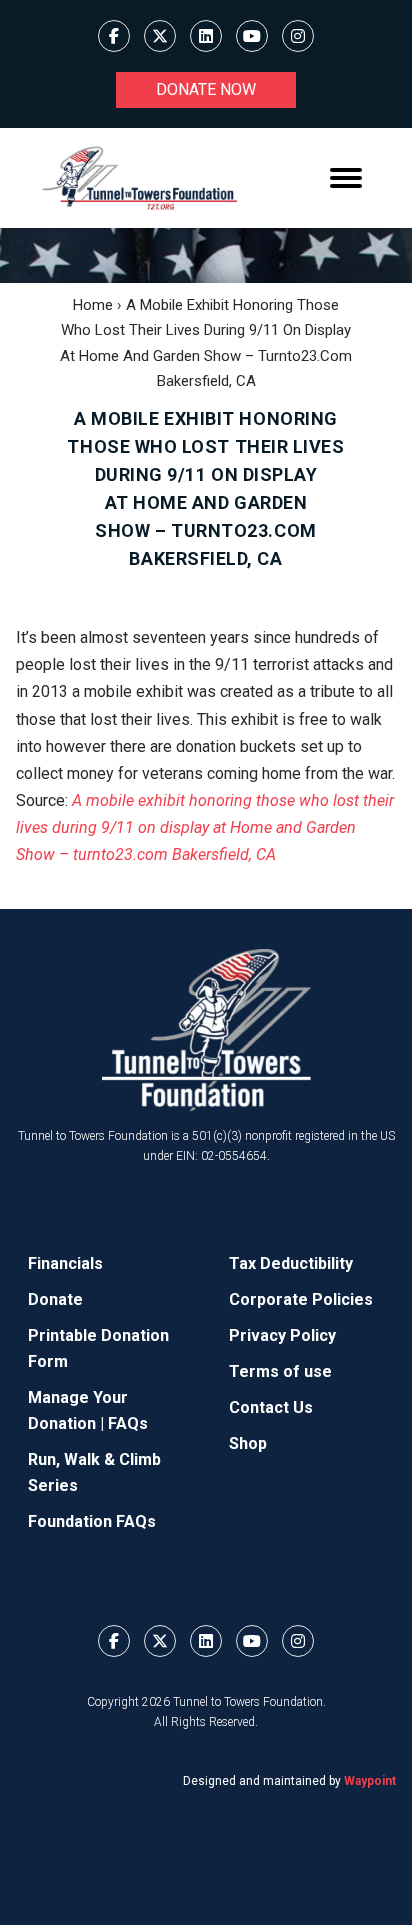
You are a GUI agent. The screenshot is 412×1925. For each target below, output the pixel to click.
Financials (65, 1263)
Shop (248, 1443)
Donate (55, 1299)
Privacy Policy (282, 1335)
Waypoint (370, 1781)
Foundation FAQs (92, 1521)
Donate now (206, 89)
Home (93, 305)
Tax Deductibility (291, 1263)
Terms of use (280, 1371)
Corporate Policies (301, 1299)
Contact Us (271, 1407)
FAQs (128, 1423)
